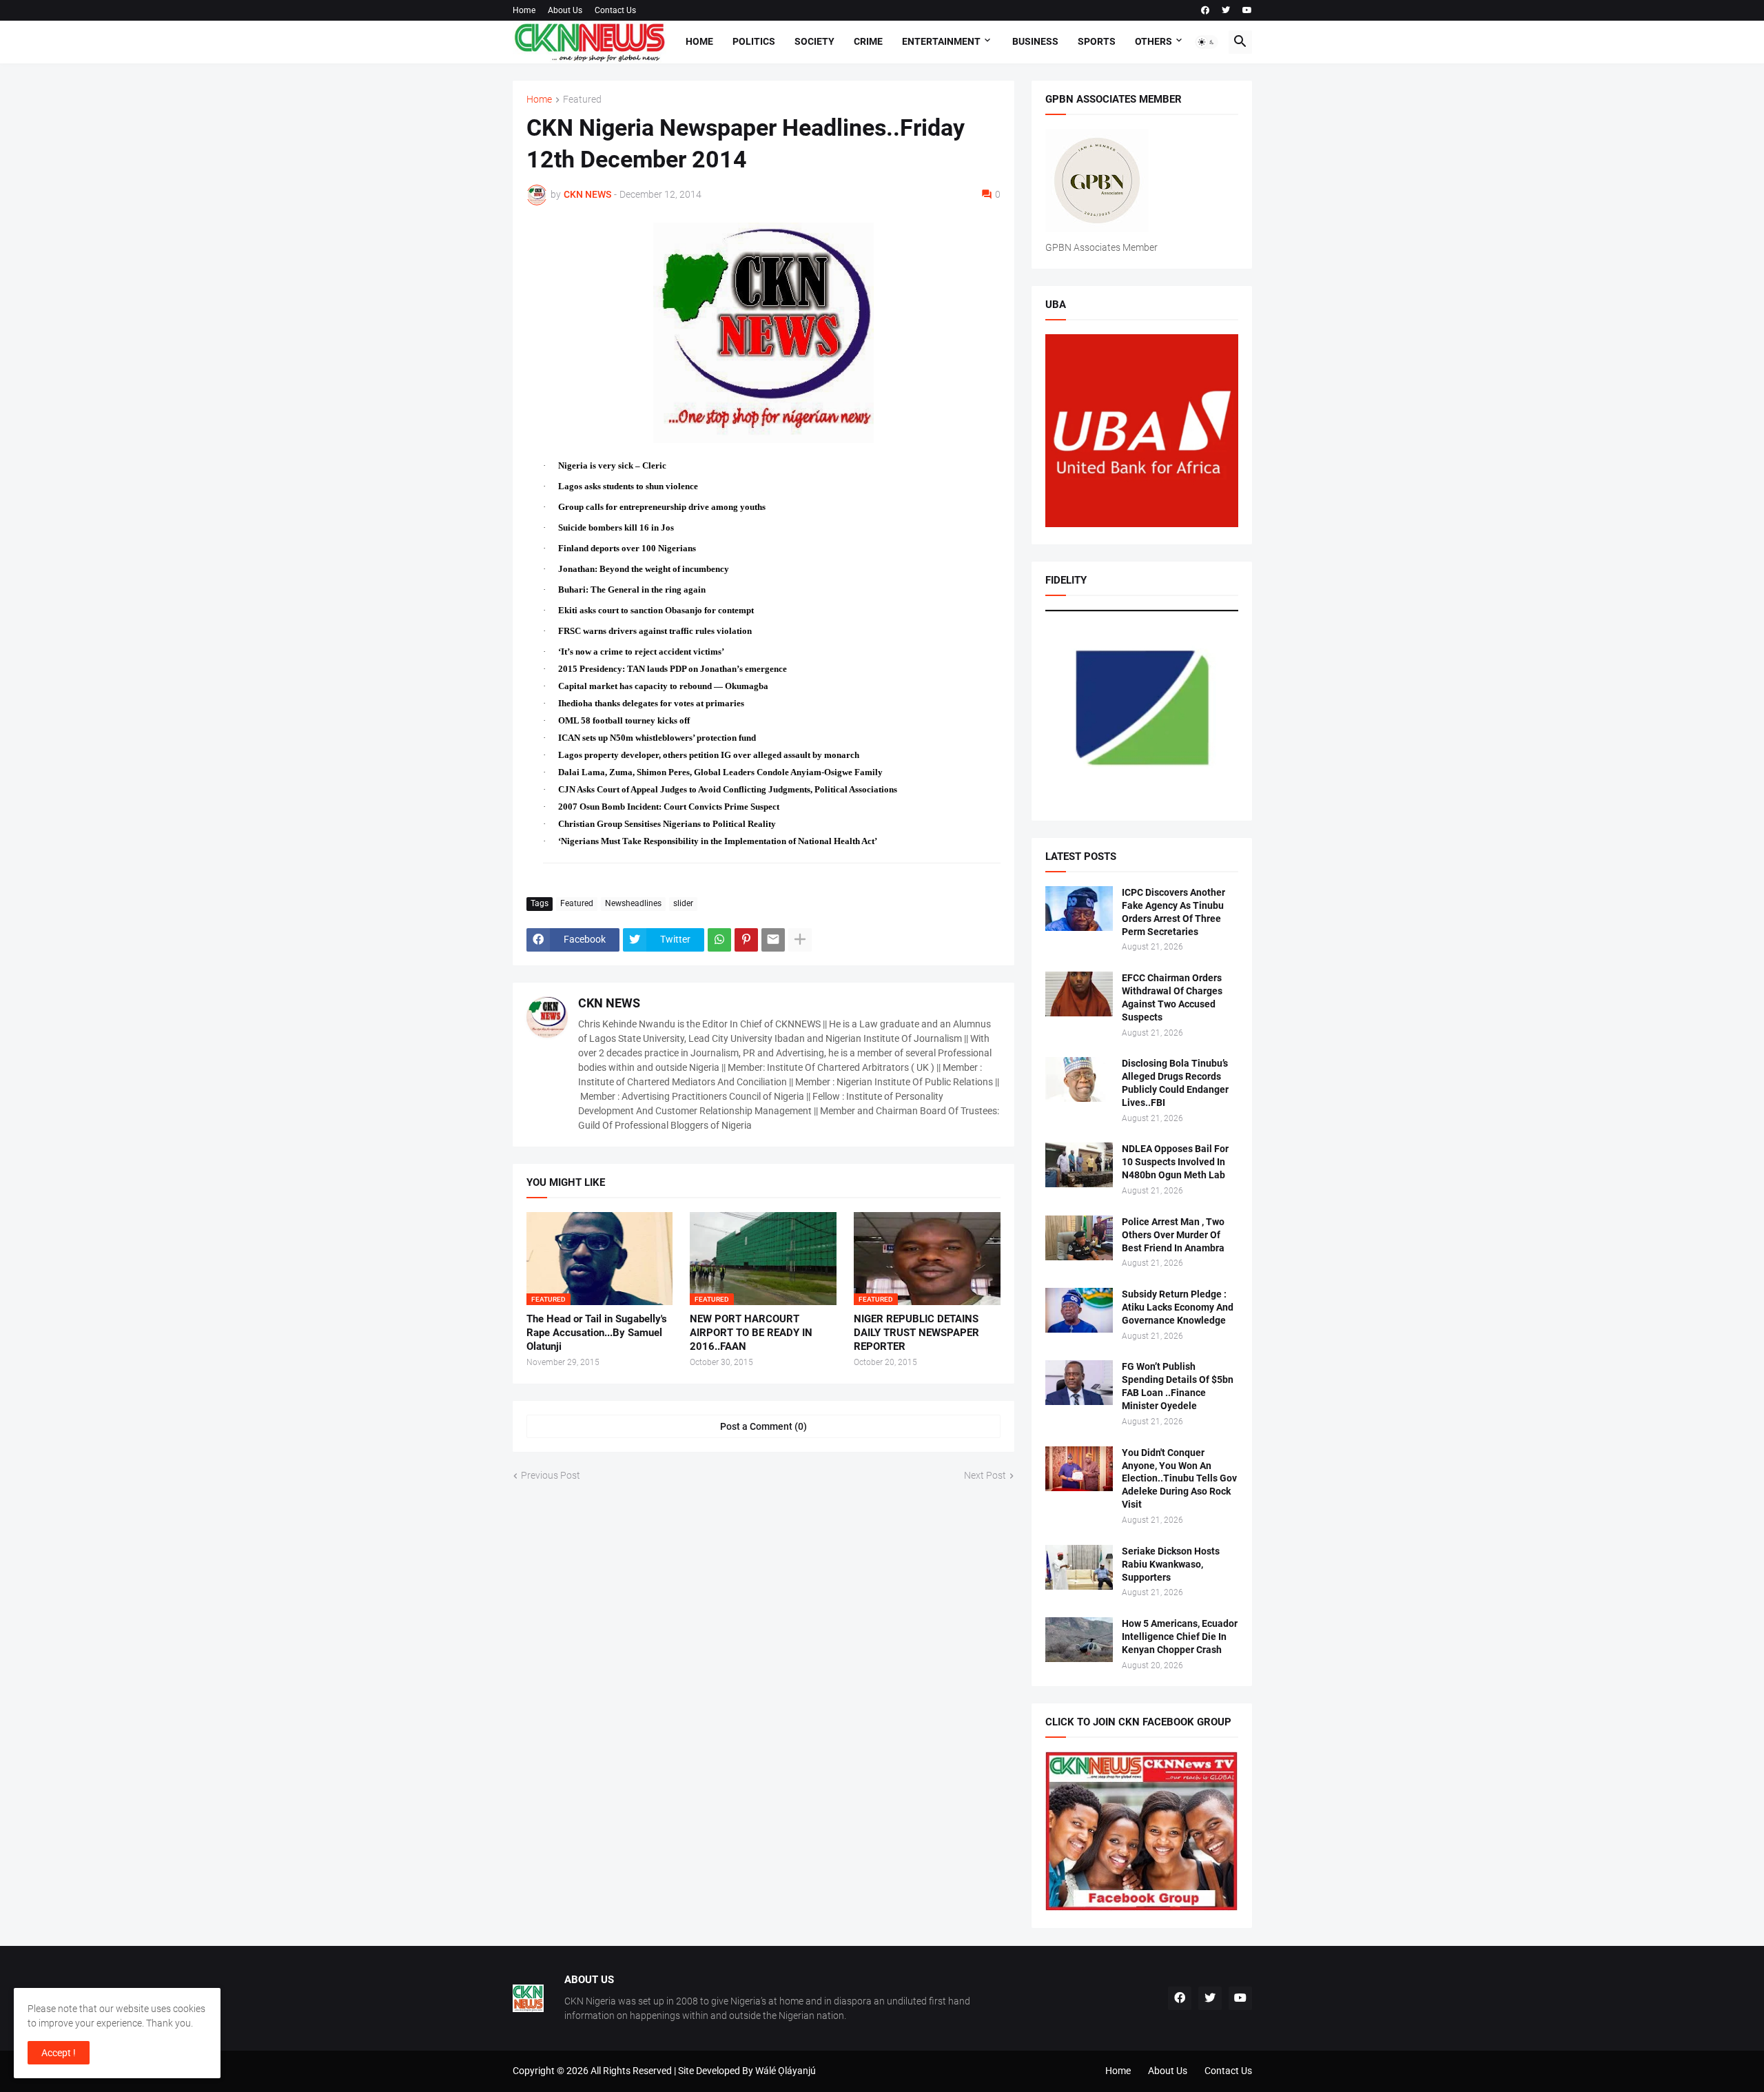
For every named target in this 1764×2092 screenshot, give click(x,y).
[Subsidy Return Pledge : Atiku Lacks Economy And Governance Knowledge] (1079, 1310)
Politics (754, 41)
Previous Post (551, 1475)
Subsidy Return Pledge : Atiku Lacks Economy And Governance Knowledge (1178, 1307)
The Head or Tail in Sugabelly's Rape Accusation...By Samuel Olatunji (597, 1333)
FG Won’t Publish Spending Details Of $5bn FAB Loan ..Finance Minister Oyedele (1178, 1386)
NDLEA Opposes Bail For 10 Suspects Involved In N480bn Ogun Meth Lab (1175, 1162)
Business (1035, 41)
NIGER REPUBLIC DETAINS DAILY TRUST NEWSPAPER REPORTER (916, 1333)
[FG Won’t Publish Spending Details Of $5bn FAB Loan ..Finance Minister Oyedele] (1079, 1383)
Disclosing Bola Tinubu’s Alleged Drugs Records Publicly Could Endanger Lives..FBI (1175, 1083)
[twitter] (1226, 10)
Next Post (985, 1475)
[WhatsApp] (719, 940)
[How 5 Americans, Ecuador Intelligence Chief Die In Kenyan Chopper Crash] (1079, 1640)
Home (524, 10)
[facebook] (1205, 10)
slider (683, 903)
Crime (868, 41)
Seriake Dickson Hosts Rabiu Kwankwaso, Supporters (1171, 1564)
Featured (582, 100)
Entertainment (941, 41)
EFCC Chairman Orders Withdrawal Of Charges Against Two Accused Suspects (1172, 997)
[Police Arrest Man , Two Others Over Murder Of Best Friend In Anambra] (1079, 1238)
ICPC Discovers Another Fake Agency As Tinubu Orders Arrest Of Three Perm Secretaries (1173, 912)
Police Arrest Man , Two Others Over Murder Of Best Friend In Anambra (1173, 1235)
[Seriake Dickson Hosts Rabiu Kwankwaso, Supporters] (1079, 1567)
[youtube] (1247, 10)
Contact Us (615, 10)
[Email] (773, 940)
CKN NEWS (609, 1003)
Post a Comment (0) (763, 1426)
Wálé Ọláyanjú (786, 2071)
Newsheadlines (633, 903)
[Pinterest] (746, 940)
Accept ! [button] (59, 2053)
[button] (1207, 42)
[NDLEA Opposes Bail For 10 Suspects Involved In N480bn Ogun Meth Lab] (1079, 1165)
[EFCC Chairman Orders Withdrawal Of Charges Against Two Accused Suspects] (1079, 994)
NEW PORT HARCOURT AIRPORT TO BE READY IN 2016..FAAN (751, 1333)
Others (1153, 41)
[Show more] (800, 940)
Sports (1097, 41)
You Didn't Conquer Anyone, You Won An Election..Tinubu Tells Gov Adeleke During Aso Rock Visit (1179, 1479)
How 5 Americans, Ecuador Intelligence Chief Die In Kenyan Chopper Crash (1180, 1637)
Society (814, 41)
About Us (565, 10)
